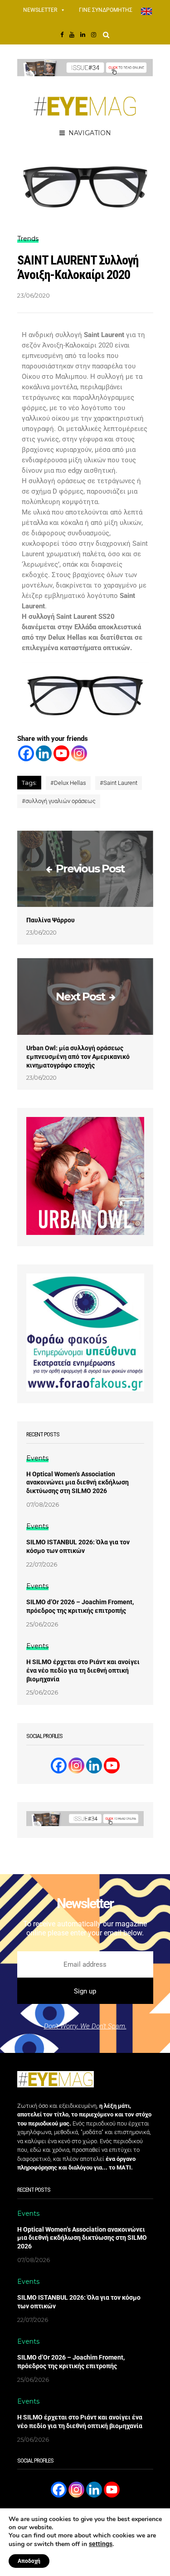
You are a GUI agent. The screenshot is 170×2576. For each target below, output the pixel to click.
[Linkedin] (44, 753)
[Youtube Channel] (112, 1765)
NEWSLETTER (40, 10)
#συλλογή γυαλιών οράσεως (59, 801)
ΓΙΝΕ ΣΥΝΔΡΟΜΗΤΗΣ (106, 10)
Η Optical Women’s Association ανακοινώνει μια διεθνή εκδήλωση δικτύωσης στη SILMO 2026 (78, 1483)
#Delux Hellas (68, 783)
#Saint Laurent (119, 783)
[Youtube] (61, 753)
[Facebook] (26, 753)
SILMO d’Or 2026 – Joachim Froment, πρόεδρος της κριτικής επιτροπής (80, 1606)
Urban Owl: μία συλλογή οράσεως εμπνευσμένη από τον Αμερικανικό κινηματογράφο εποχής (78, 1057)
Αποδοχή (29, 2561)
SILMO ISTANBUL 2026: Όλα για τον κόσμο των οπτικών (78, 1546)
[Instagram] (79, 753)
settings (101, 2544)
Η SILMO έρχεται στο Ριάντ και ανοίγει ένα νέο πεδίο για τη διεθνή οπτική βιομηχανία (83, 1670)
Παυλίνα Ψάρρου (51, 920)
